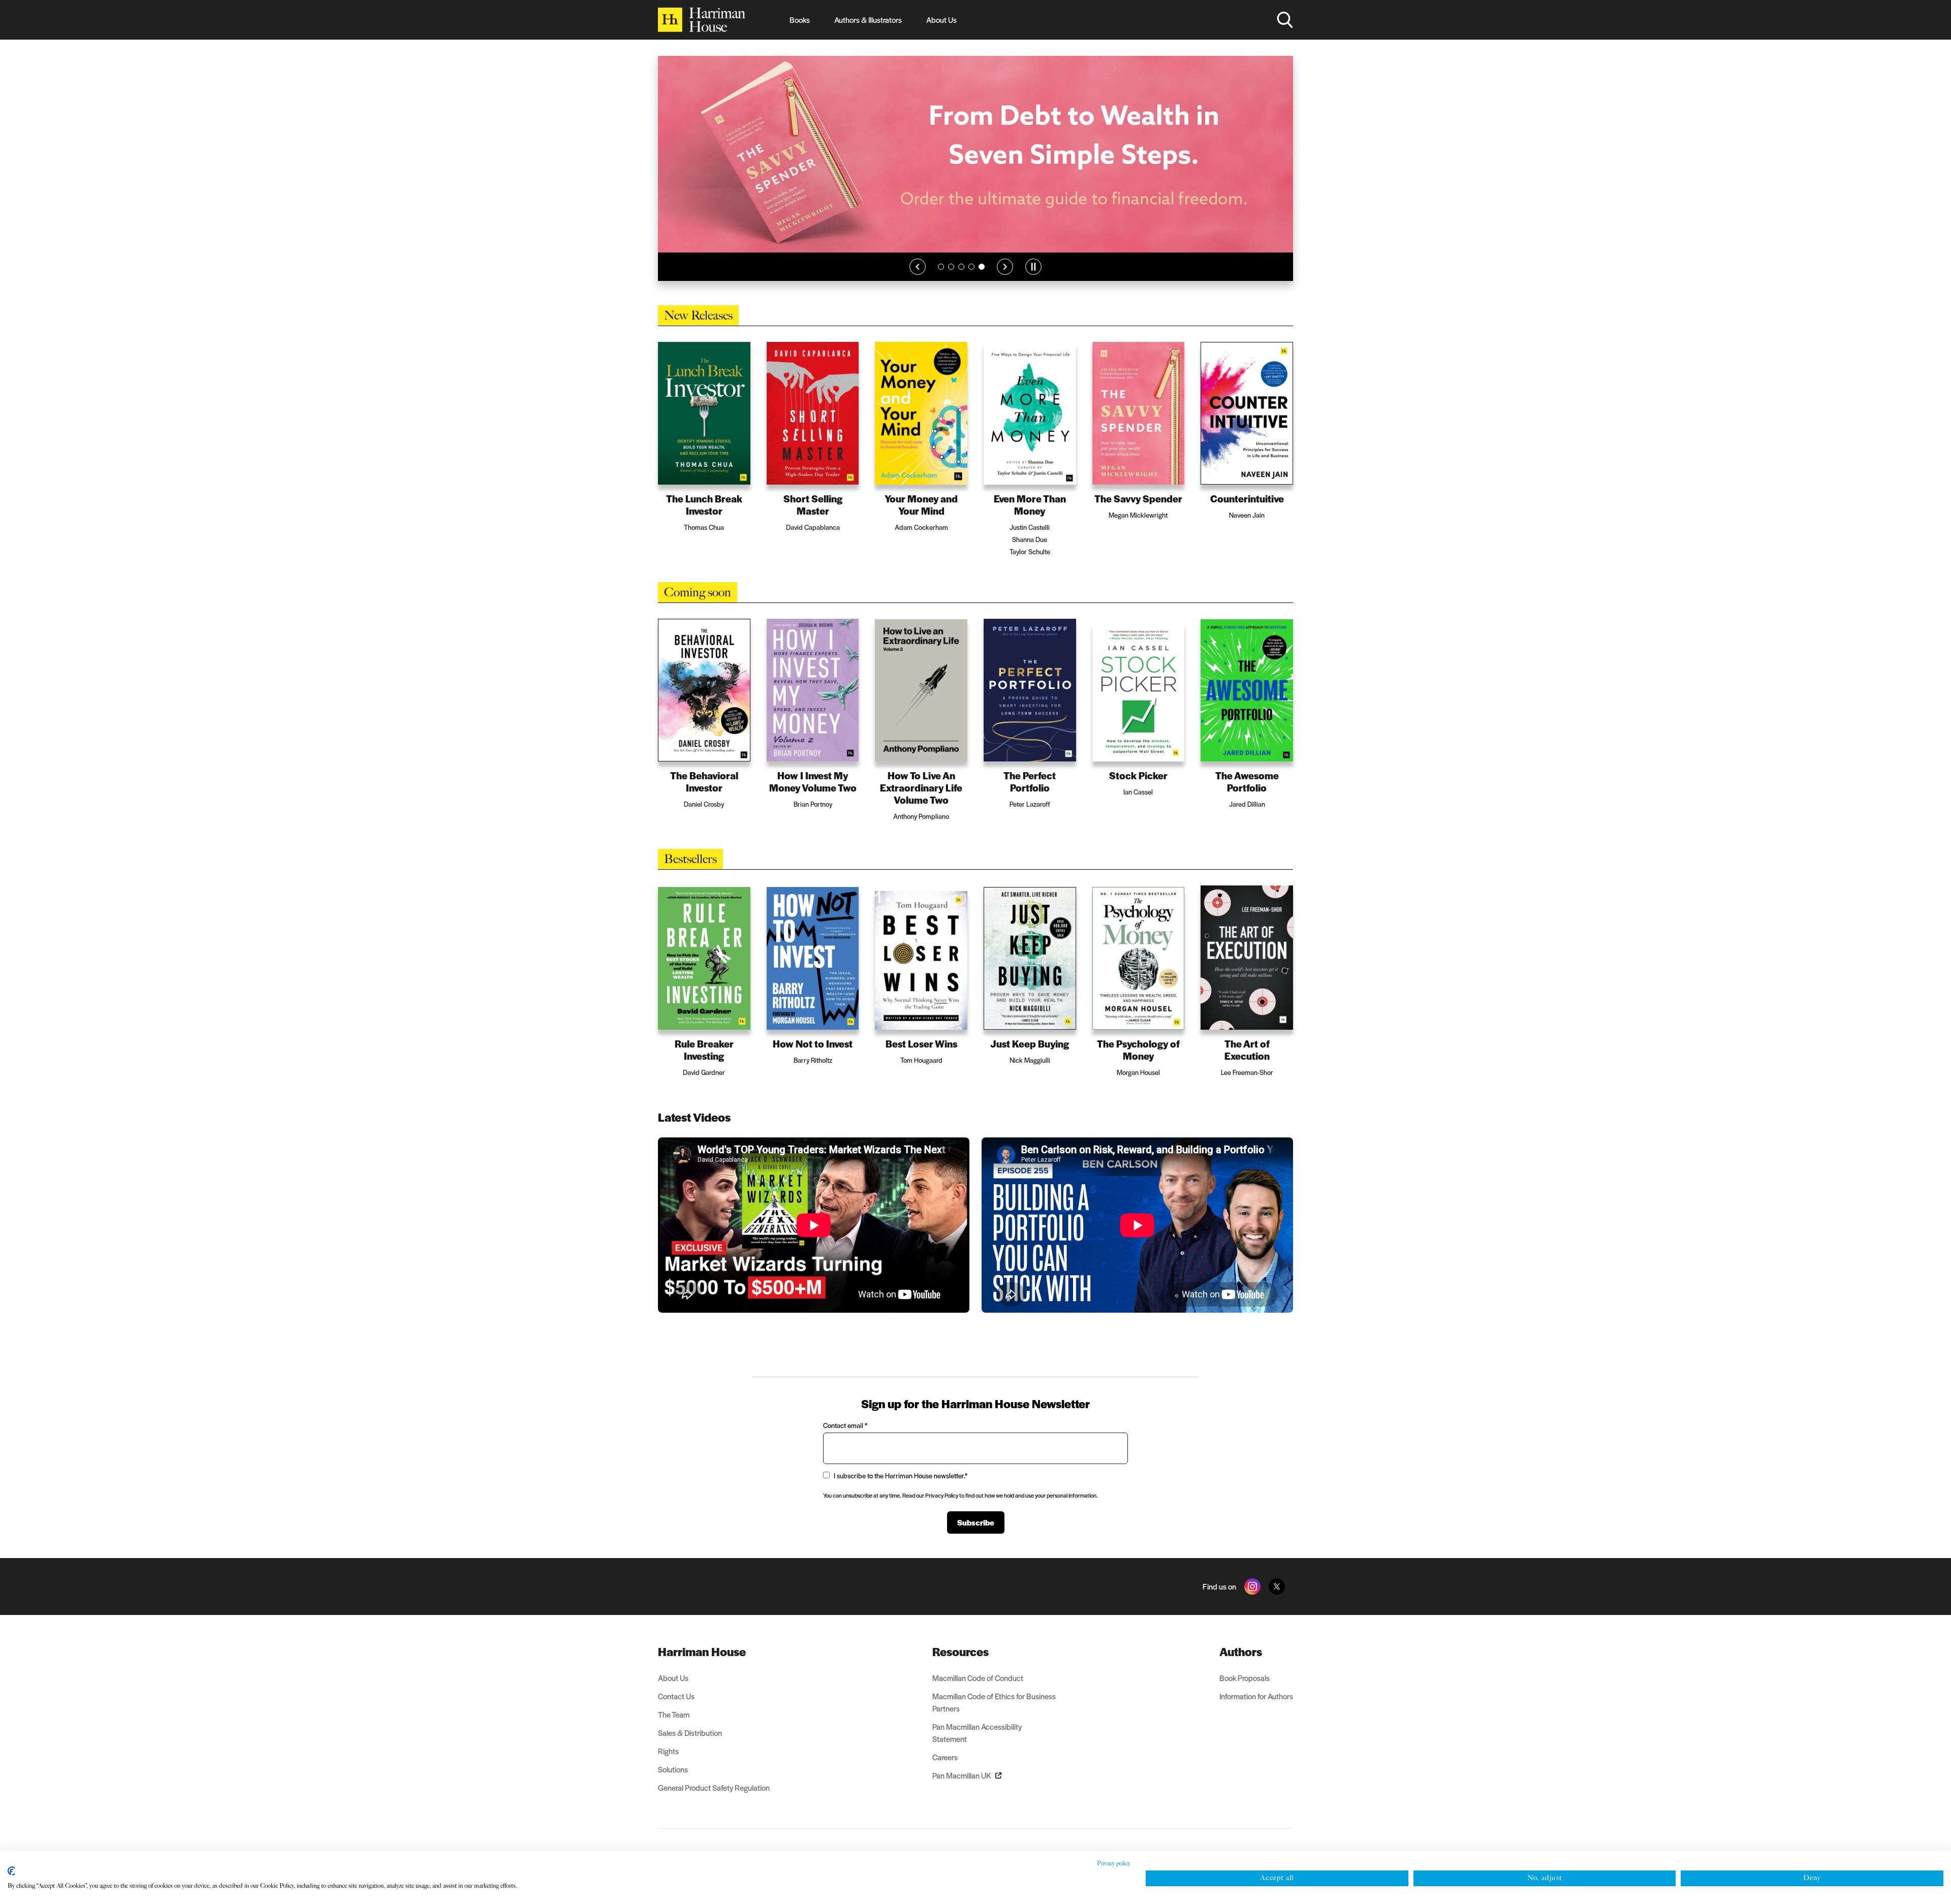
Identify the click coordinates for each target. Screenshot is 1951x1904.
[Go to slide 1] (941, 282)
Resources (961, 1652)
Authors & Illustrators (868, 20)
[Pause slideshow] (1033, 282)
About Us (941, 20)
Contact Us (676, 1696)
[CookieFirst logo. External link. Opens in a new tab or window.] (11, 1871)
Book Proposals (1245, 1678)
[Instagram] (1252, 1586)
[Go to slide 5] (982, 282)
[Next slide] (1005, 282)
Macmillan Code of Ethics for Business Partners (994, 1702)
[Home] (702, 20)
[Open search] (1285, 20)
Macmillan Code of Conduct (978, 1678)
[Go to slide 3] (961, 282)
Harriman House (702, 1652)
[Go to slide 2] (951, 282)
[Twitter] (1277, 1586)
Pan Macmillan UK (962, 1775)
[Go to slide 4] (971, 282)
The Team (674, 1714)
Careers (945, 1757)
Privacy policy (1114, 1863)
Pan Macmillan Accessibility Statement (977, 1733)
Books (800, 20)
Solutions (673, 1769)
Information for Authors (1256, 1696)
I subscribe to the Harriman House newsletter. (901, 1475)
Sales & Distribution (690, 1733)
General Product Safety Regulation (714, 1787)
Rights (668, 1751)
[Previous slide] (918, 282)
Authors (1241, 1652)
